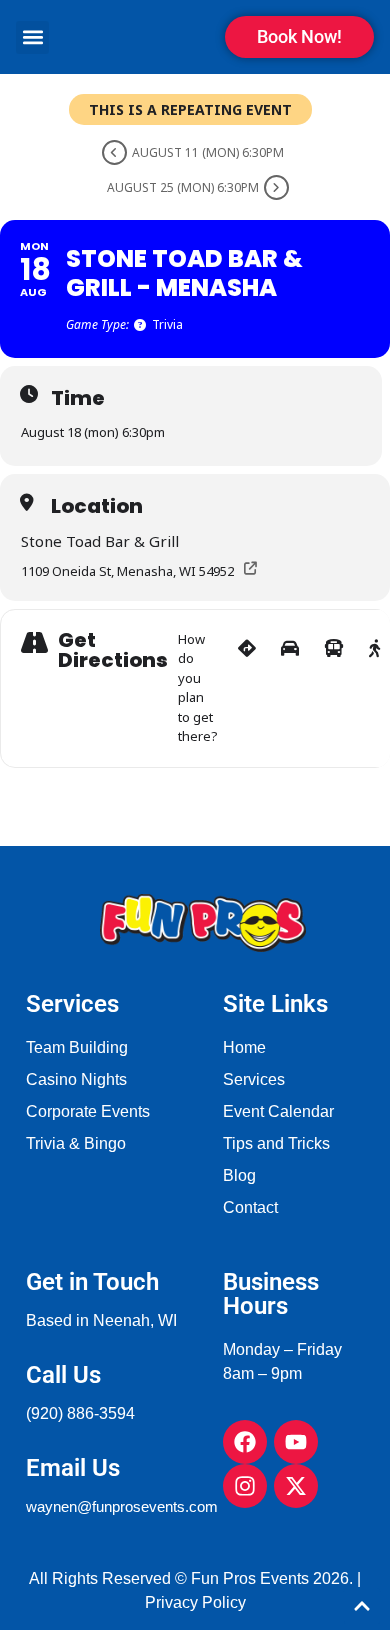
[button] (32, 37)
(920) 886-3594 (80, 1413)
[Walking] (374, 688)
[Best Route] (247, 688)
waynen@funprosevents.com (122, 1506)
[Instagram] (245, 1486)
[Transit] (334, 688)
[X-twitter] (296, 1486)
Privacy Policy (195, 1602)
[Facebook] (245, 1442)
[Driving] (290, 688)
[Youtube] (296, 1442)
